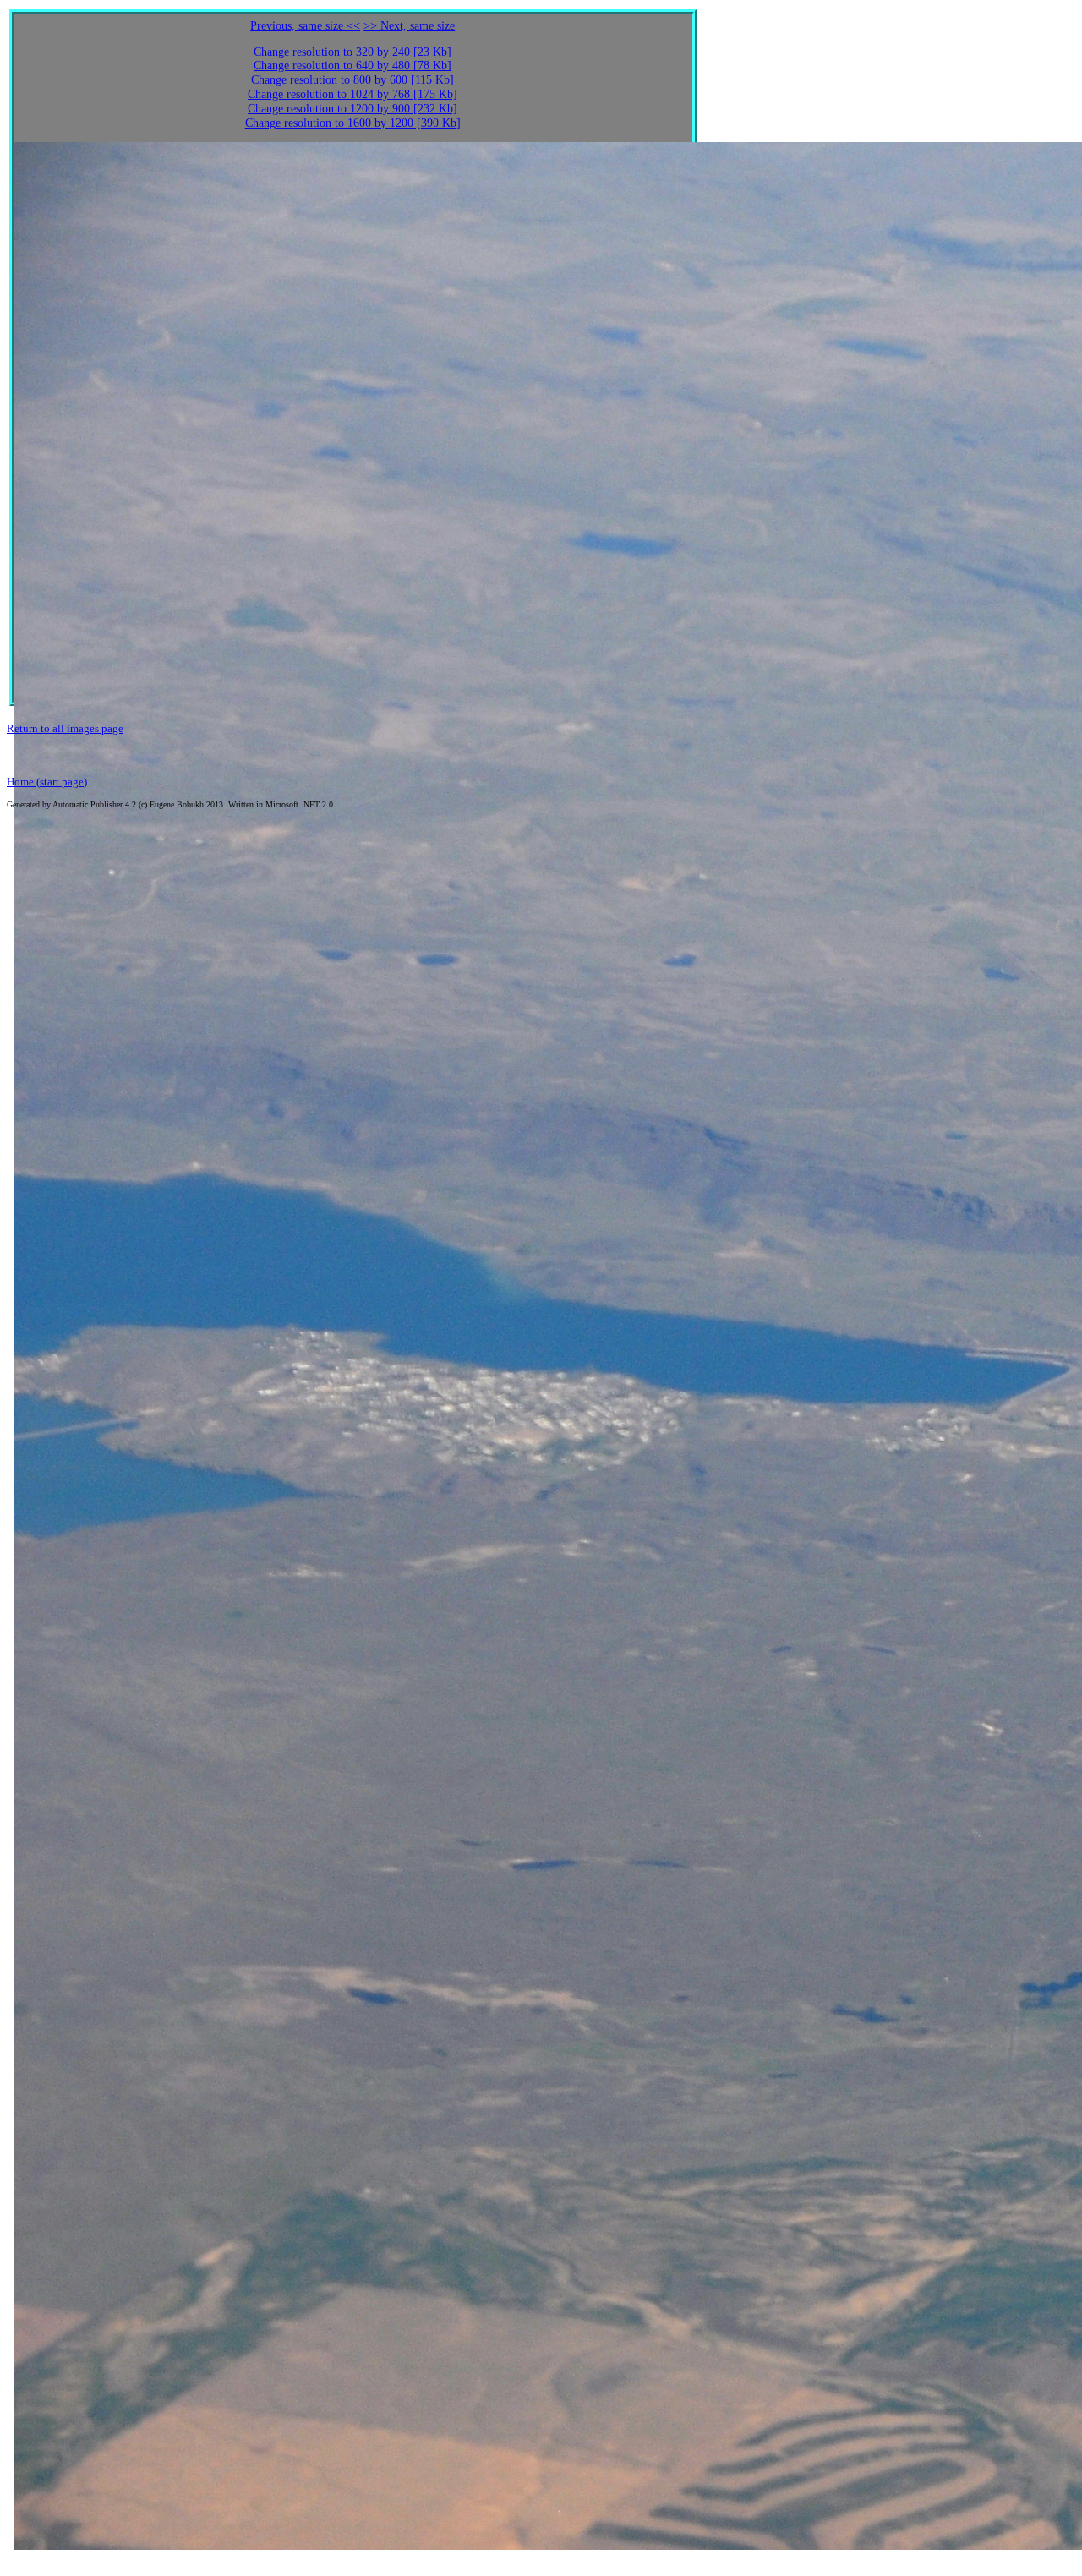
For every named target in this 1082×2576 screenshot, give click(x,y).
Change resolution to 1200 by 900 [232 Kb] (352, 109)
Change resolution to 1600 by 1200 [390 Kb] (353, 123)
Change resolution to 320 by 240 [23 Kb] (352, 52)
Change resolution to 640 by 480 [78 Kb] (352, 66)
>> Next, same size (409, 26)
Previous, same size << (305, 26)
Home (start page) (47, 782)
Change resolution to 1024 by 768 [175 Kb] (352, 94)
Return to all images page (65, 728)
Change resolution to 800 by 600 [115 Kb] (352, 80)
